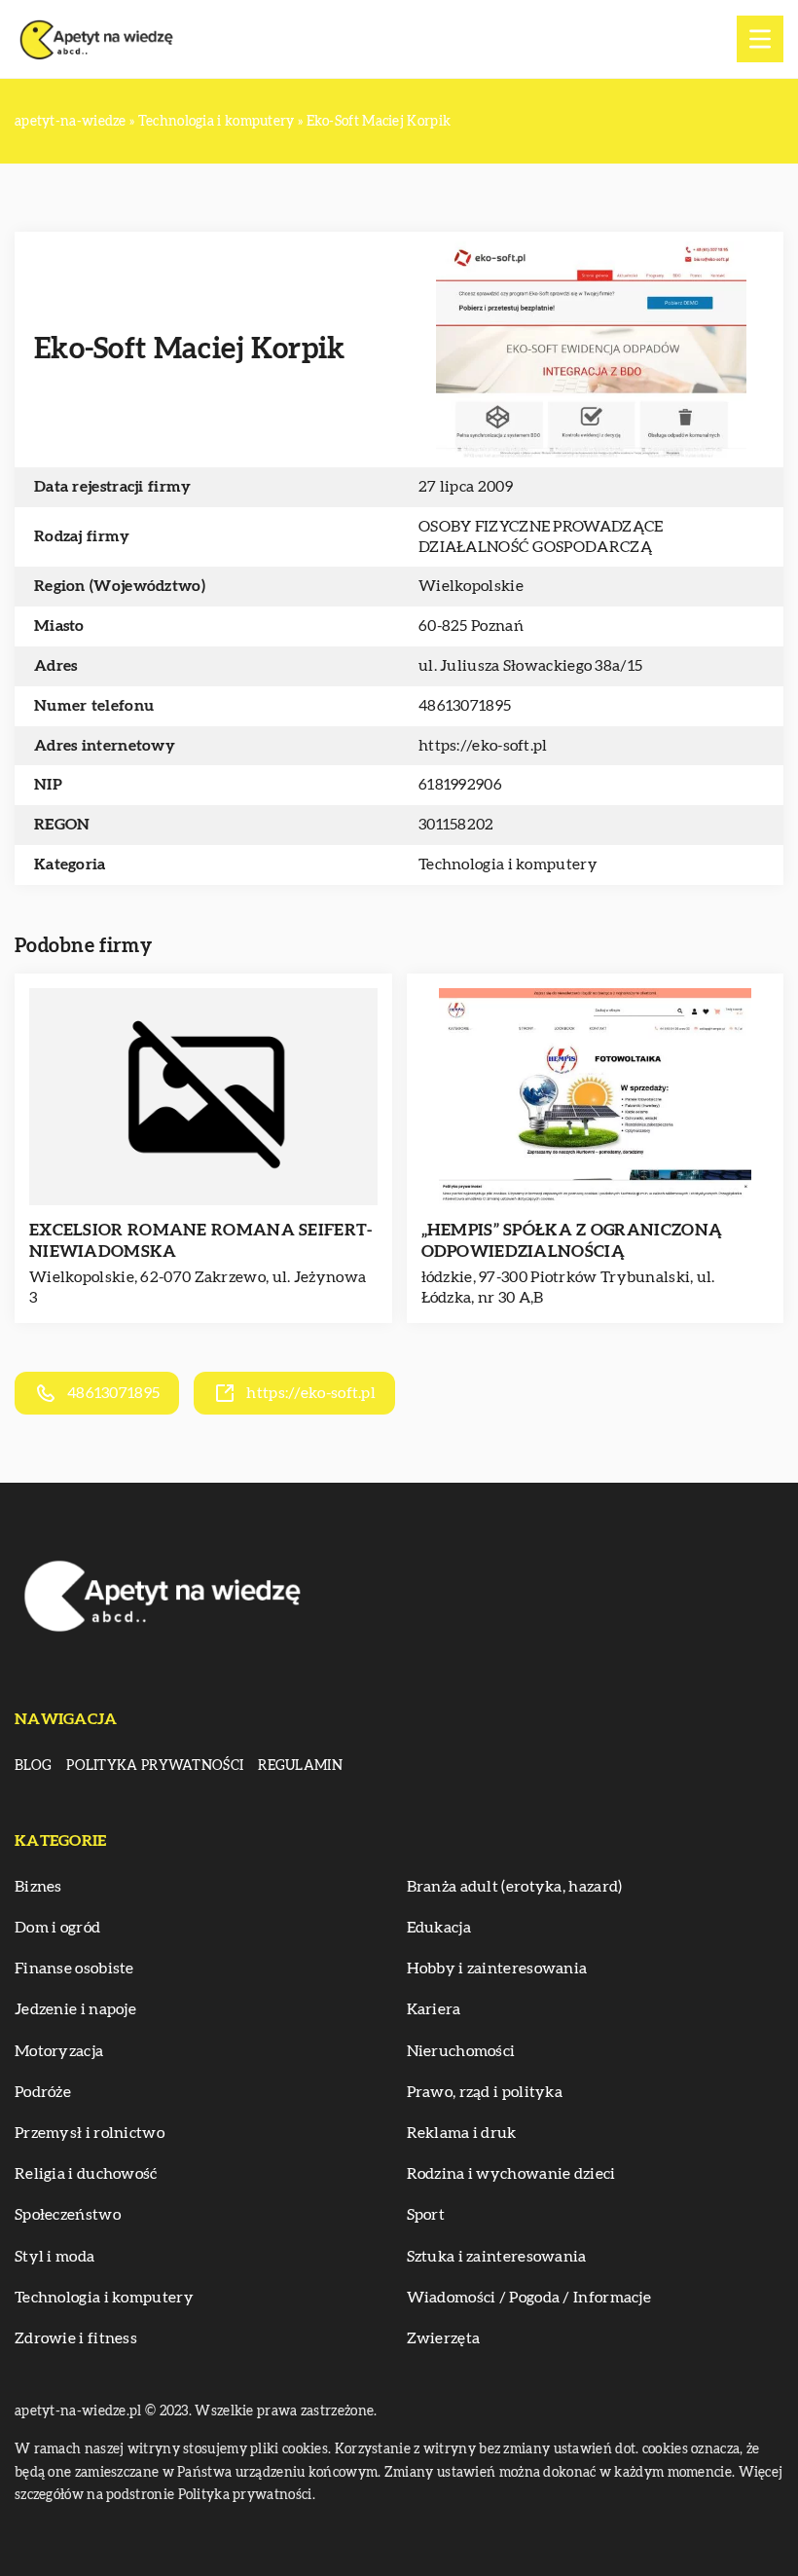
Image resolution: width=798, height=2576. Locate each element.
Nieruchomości (461, 2051)
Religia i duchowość (86, 2174)
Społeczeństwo (68, 2215)
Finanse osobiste (74, 1969)
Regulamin (300, 1766)
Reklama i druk (462, 2133)
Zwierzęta (444, 2338)
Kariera (434, 2009)
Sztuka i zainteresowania (497, 2257)
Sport (426, 2215)
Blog (33, 1766)
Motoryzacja (59, 2051)
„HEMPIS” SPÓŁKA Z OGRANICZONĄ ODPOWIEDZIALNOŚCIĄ (572, 1241)
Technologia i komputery (508, 865)
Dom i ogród (57, 1928)
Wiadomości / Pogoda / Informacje (529, 2298)
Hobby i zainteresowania (497, 1969)
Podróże (43, 2092)
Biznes (38, 1887)
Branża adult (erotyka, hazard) (515, 1887)
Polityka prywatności (155, 1766)
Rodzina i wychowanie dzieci (511, 2174)
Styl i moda (54, 2257)
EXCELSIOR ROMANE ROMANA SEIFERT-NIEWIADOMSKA (201, 1241)
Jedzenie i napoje (75, 2009)
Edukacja (439, 1928)
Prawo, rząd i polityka (485, 2092)
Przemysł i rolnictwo (90, 2133)
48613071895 (465, 706)
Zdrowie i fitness (76, 2338)
